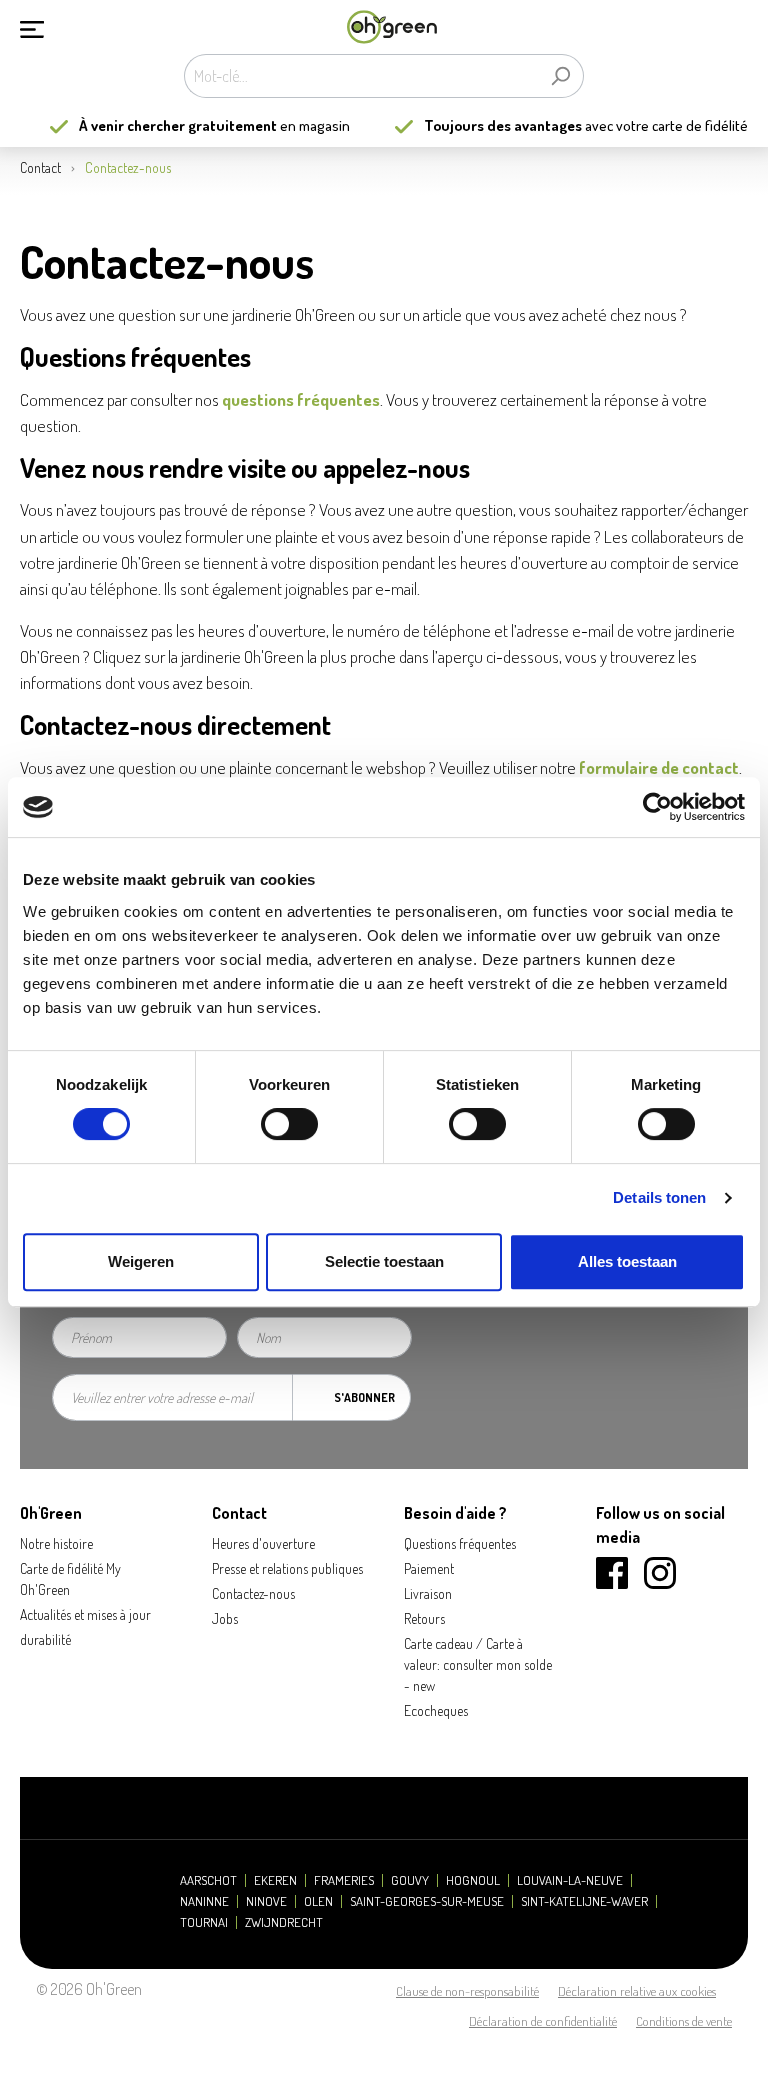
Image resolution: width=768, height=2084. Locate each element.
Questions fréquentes (460, 1543)
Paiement (429, 1568)
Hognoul (473, 1880)
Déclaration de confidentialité (543, 2021)
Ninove (266, 1901)
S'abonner (364, 1397)
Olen (318, 1901)
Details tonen (659, 1197)
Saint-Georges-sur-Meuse (427, 1901)
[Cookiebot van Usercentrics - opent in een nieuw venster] (657, 807)
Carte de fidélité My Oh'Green (70, 1579)
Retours (424, 1618)
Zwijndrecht (284, 1922)
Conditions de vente (684, 2021)
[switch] (289, 1124)
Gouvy (410, 1880)
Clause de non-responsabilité (467, 1991)
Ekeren (275, 1880)
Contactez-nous (253, 1593)
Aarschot (208, 1880)
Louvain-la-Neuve (570, 1880)
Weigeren (141, 1261)
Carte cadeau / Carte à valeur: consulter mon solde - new (478, 1664)
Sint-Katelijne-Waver (584, 1901)
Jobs (225, 1618)
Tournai (204, 1922)
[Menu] (32, 27)
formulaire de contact (659, 767)
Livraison (428, 1593)
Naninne (204, 1901)
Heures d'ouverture (263, 1543)
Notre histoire (56, 1543)
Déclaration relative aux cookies (637, 1991)
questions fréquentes (301, 399)
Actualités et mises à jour (85, 1614)
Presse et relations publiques (287, 1568)
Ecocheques (436, 1710)
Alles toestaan (627, 1261)
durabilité (45, 1639)
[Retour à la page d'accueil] (392, 27)
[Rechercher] (560, 76)
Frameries (344, 1880)
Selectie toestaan (384, 1261)
